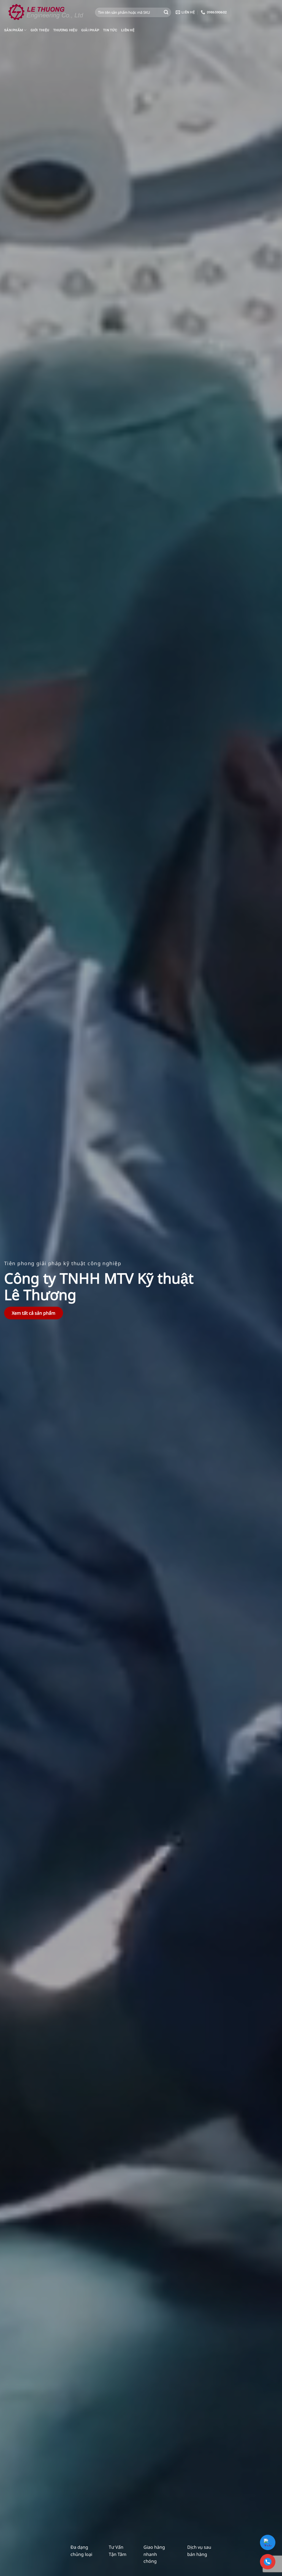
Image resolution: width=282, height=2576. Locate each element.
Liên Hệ (128, 30)
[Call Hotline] (268, 2562)
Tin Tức (110, 30)
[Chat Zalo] (268, 2542)
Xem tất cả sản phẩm (34, 1313)
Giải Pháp (90, 30)
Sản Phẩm (13, 30)
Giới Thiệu (40, 30)
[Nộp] (166, 12)
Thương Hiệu (65, 30)
